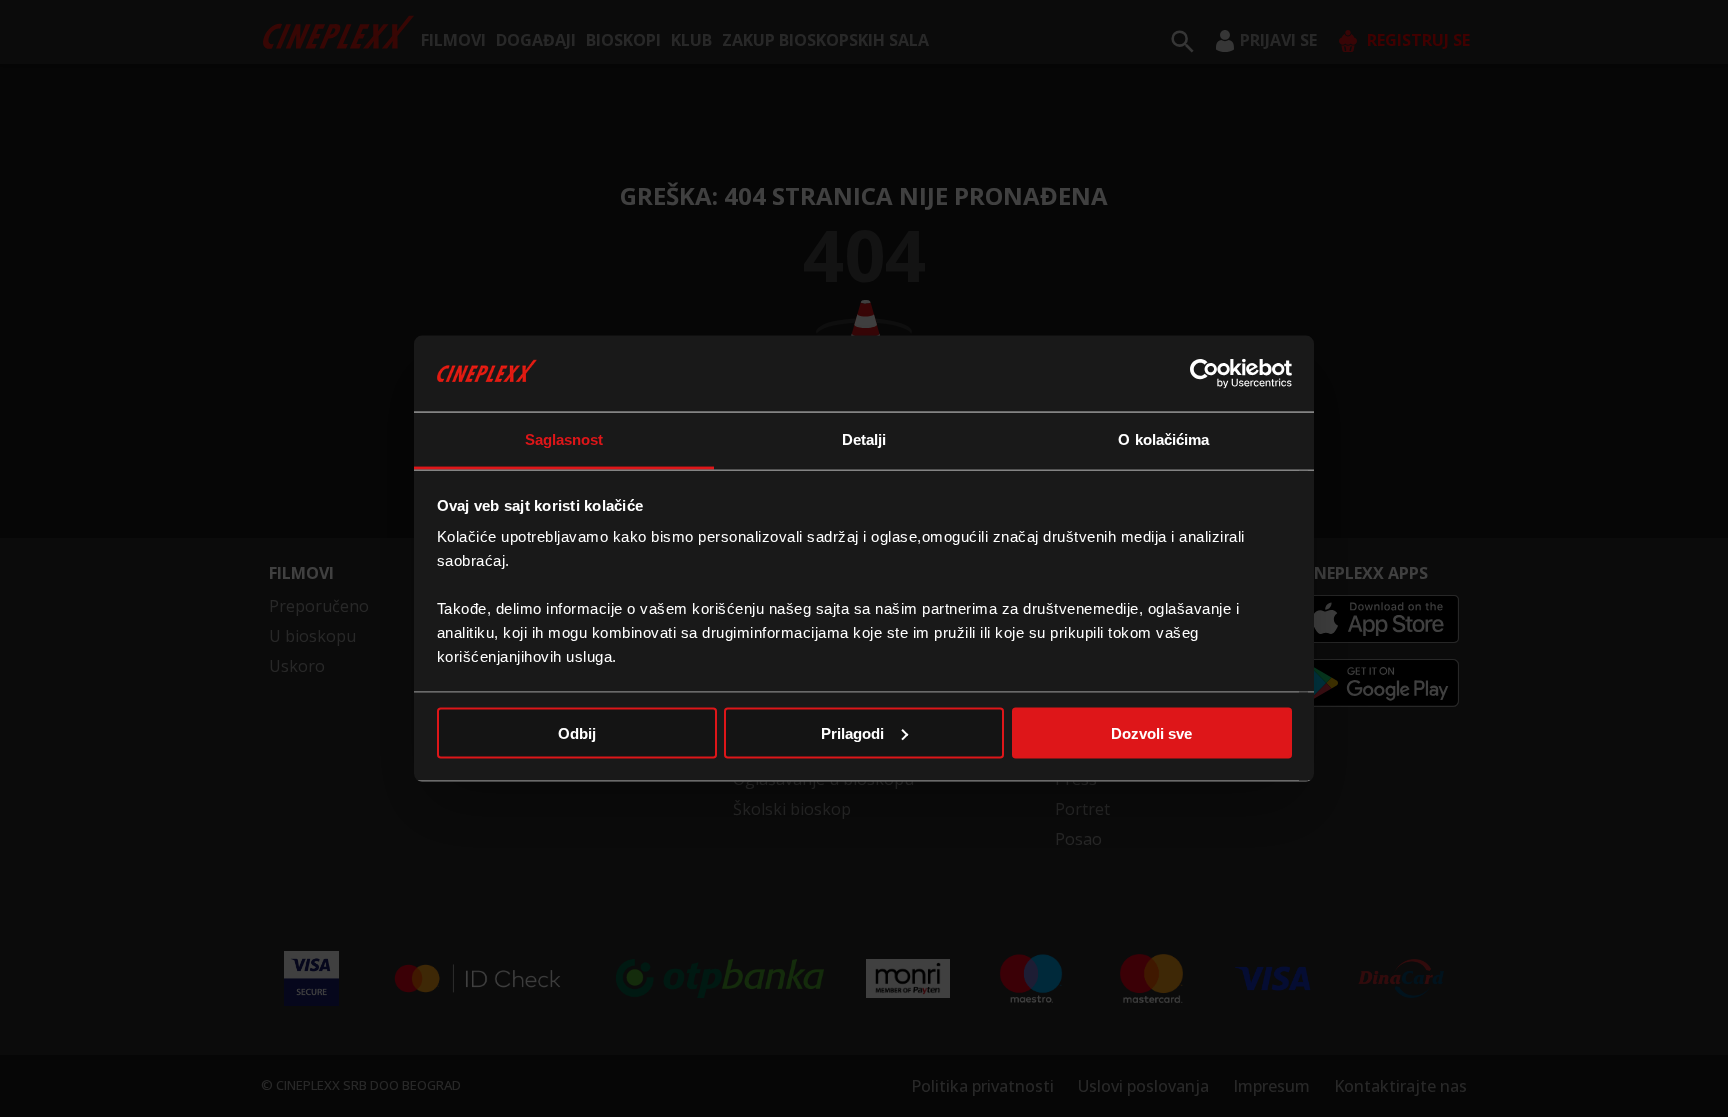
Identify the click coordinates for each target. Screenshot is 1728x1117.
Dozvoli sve (1151, 732)
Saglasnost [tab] (564, 439)
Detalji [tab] (864, 439)
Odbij (577, 732)
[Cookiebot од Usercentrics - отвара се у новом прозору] (1204, 373)
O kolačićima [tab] (1163, 439)
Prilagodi (852, 732)
